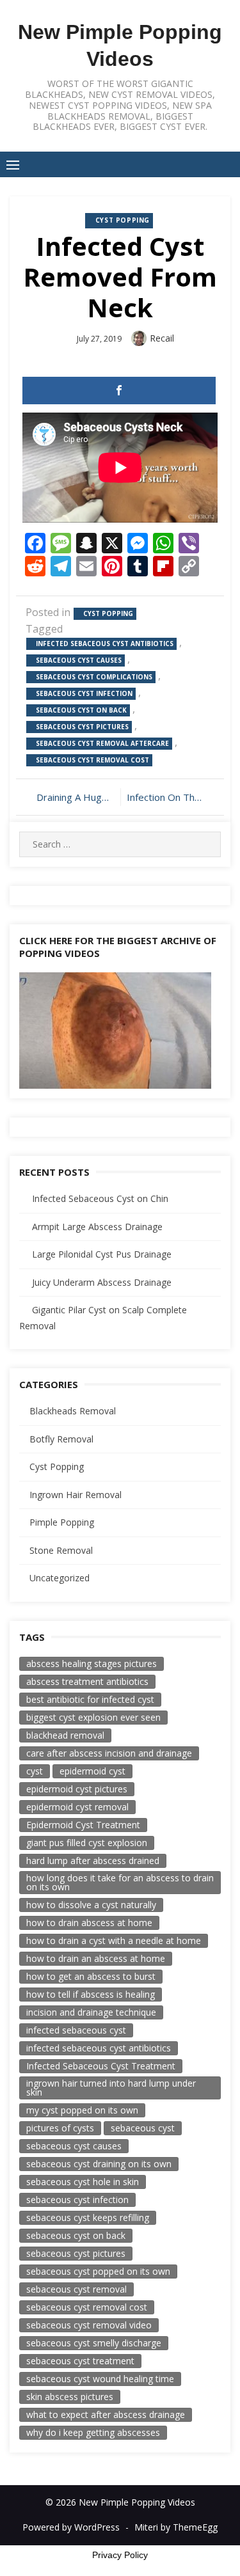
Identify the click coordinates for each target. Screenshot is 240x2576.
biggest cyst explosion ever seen (93, 1717)
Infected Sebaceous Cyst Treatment (101, 2066)
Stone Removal (61, 1550)
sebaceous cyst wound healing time (100, 2379)
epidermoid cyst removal (77, 1807)
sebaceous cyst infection (84, 693)
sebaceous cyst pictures (82, 727)
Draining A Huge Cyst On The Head (75, 797)
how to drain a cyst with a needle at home (114, 1940)
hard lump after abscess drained (93, 1861)
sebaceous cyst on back (81, 710)
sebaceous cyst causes (79, 660)
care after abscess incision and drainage (109, 1753)
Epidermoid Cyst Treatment (83, 1825)
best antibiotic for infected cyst (90, 1699)
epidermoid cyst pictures (77, 1789)
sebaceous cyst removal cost (92, 760)
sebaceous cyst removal (76, 2289)
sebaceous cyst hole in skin (83, 2182)
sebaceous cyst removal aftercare (102, 743)
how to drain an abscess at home (96, 1958)
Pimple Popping (62, 1522)
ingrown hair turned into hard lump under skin (111, 2088)
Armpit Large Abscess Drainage (97, 1227)
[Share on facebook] (119, 391)
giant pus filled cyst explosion (87, 1843)
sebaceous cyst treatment (80, 2361)
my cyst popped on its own (82, 2110)
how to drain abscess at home (89, 1923)
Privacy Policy (120, 2555)
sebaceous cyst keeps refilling (88, 2217)
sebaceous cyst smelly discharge (94, 2343)
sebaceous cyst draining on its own (99, 2164)
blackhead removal (65, 1735)
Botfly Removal (61, 1439)
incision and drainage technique (91, 2012)
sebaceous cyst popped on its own (98, 2271)
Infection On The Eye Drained (171, 797)
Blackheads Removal (73, 1411)
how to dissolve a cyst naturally (91, 1905)
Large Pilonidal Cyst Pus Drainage (102, 1254)
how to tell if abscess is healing (91, 1994)
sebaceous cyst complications (94, 677)
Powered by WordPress (71, 2527)
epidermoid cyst (92, 1771)
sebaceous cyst (143, 2128)
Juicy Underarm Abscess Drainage (102, 1282)
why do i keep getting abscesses (93, 2432)
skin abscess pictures (70, 2397)
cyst (35, 1771)
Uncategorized (60, 1578)
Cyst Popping (123, 220)
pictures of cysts (60, 2128)
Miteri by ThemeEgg (176, 2527)
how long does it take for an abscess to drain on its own (120, 1882)
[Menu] (13, 164)
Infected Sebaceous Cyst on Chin (100, 1198)
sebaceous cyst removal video (89, 2325)
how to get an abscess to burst (91, 1976)
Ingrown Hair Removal (76, 1495)
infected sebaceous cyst (76, 2030)
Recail (162, 338)
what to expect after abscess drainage (106, 2414)
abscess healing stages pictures (92, 1663)
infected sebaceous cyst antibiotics (105, 644)
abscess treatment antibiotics (87, 1681)
